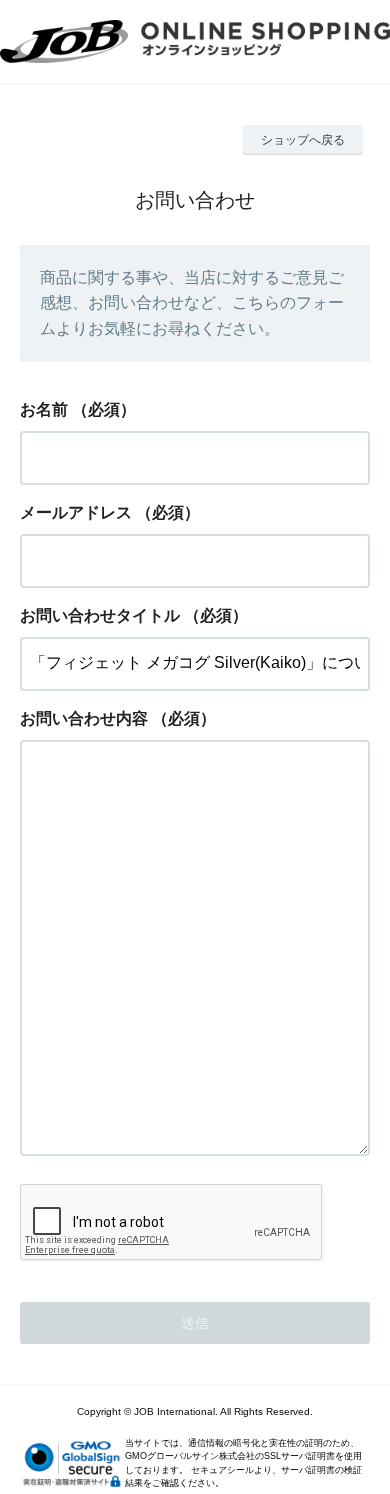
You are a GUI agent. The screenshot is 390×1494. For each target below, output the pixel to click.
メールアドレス (76, 512)
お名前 (44, 409)
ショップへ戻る (303, 140)
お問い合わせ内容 (84, 718)
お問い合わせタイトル (100, 615)
